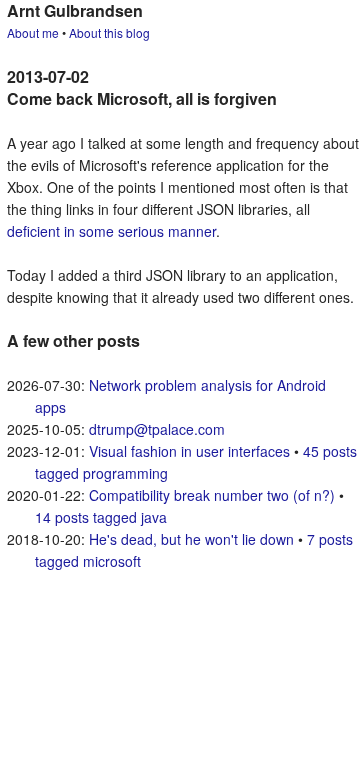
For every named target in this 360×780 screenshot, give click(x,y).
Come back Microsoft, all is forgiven (142, 98)
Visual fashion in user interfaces (189, 451)
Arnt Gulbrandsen (75, 11)
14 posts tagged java (101, 517)
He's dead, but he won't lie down (191, 539)
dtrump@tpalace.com (157, 429)
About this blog (109, 32)
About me (33, 32)
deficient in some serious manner (111, 231)
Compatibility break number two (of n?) (212, 495)
